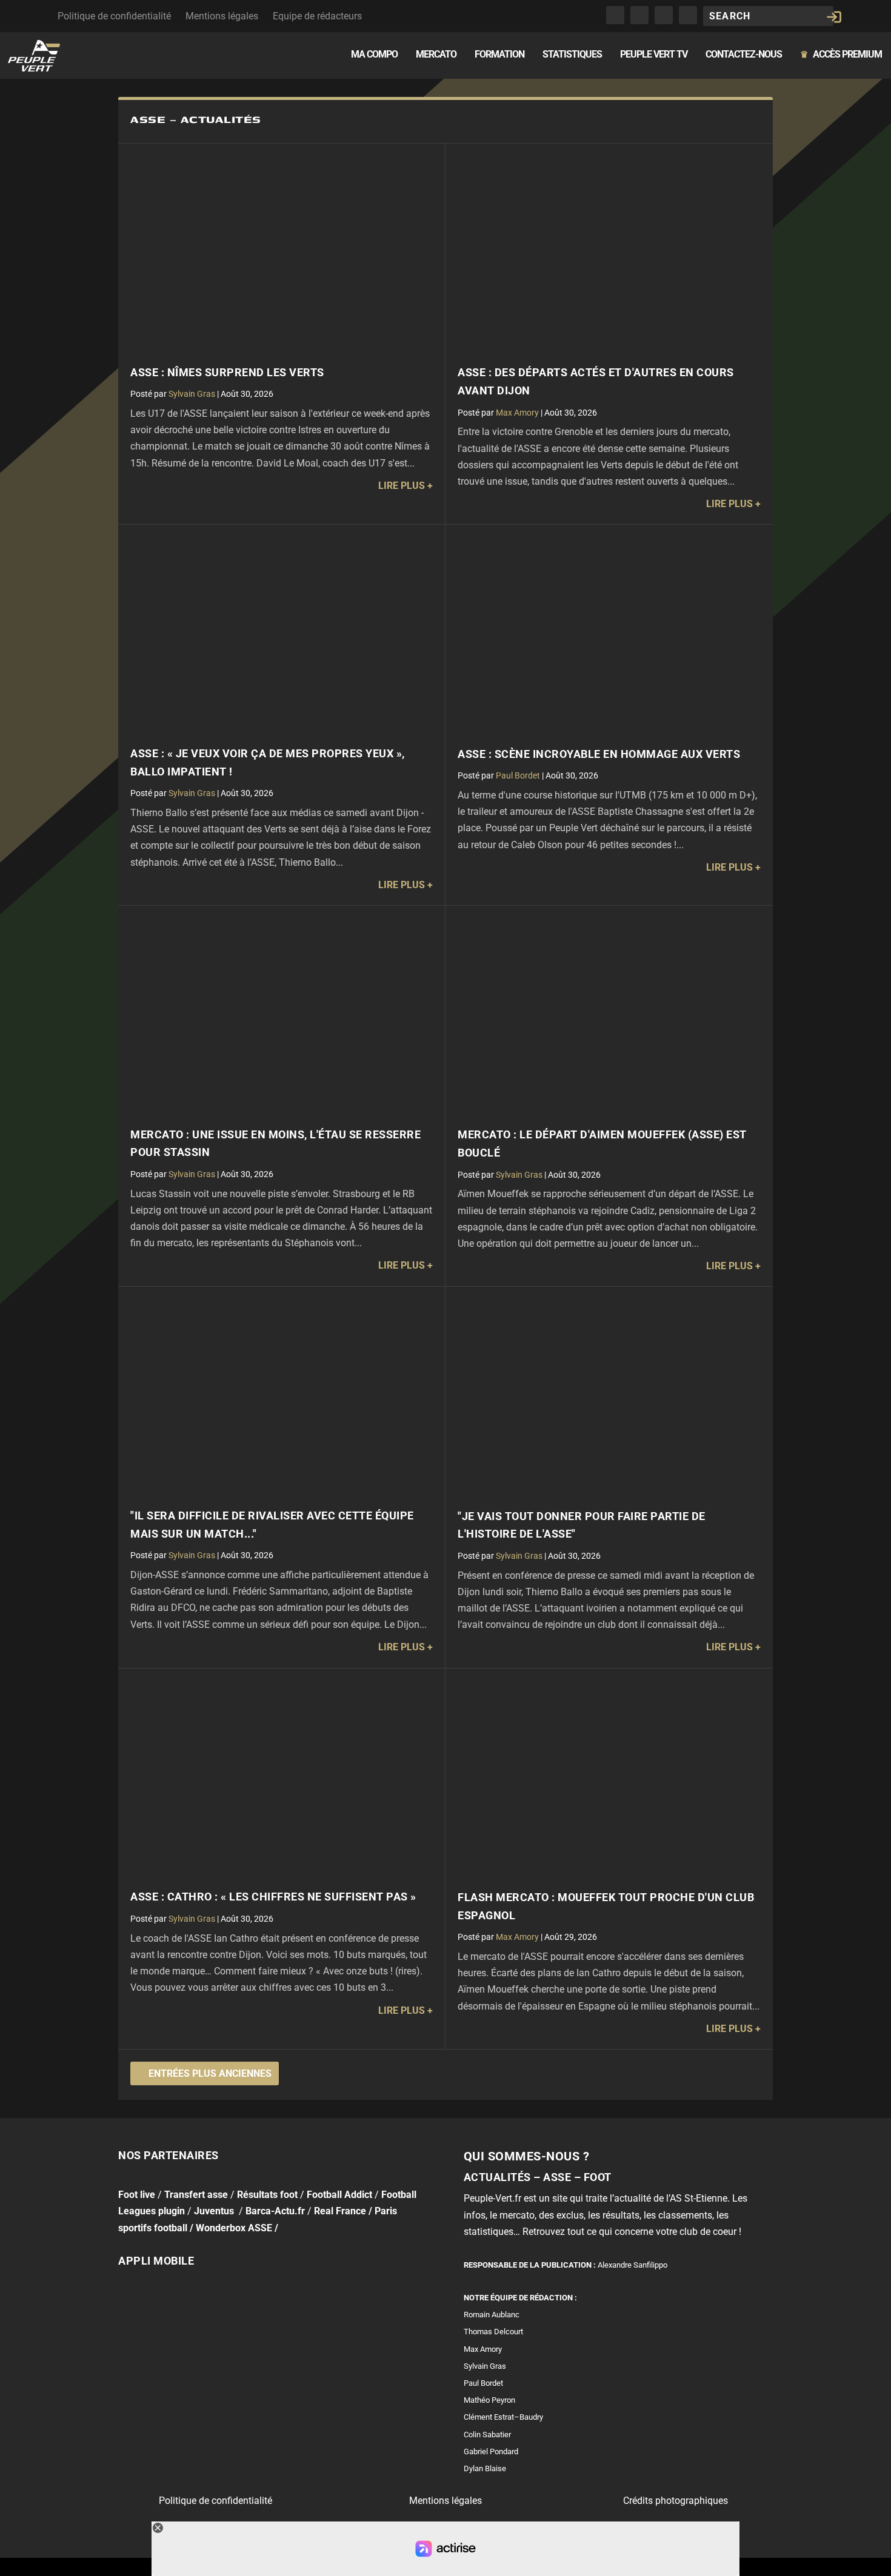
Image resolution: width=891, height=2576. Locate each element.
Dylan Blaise (485, 2468)
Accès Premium (841, 55)
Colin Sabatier (487, 2435)
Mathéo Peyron (489, 2400)
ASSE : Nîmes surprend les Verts (227, 373)
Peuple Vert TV (654, 55)
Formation (499, 55)
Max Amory (517, 413)
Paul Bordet (518, 775)
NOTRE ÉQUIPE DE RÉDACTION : (520, 2298)
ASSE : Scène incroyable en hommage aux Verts (599, 754)
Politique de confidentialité (114, 16)
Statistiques (572, 55)
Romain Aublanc (492, 2315)
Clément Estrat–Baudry (503, 2417)
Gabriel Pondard (491, 2452)
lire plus (402, 486)
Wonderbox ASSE (234, 2227)
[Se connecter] (834, 17)
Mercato (436, 55)
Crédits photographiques (676, 2501)
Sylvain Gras (192, 394)
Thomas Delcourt (493, 2332)
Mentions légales (222, 16)
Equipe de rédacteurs (317, 16)
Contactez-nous (744, 55)
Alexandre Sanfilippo (632, 2265)
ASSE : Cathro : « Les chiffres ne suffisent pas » (273, 1897)
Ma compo (374, 55)
